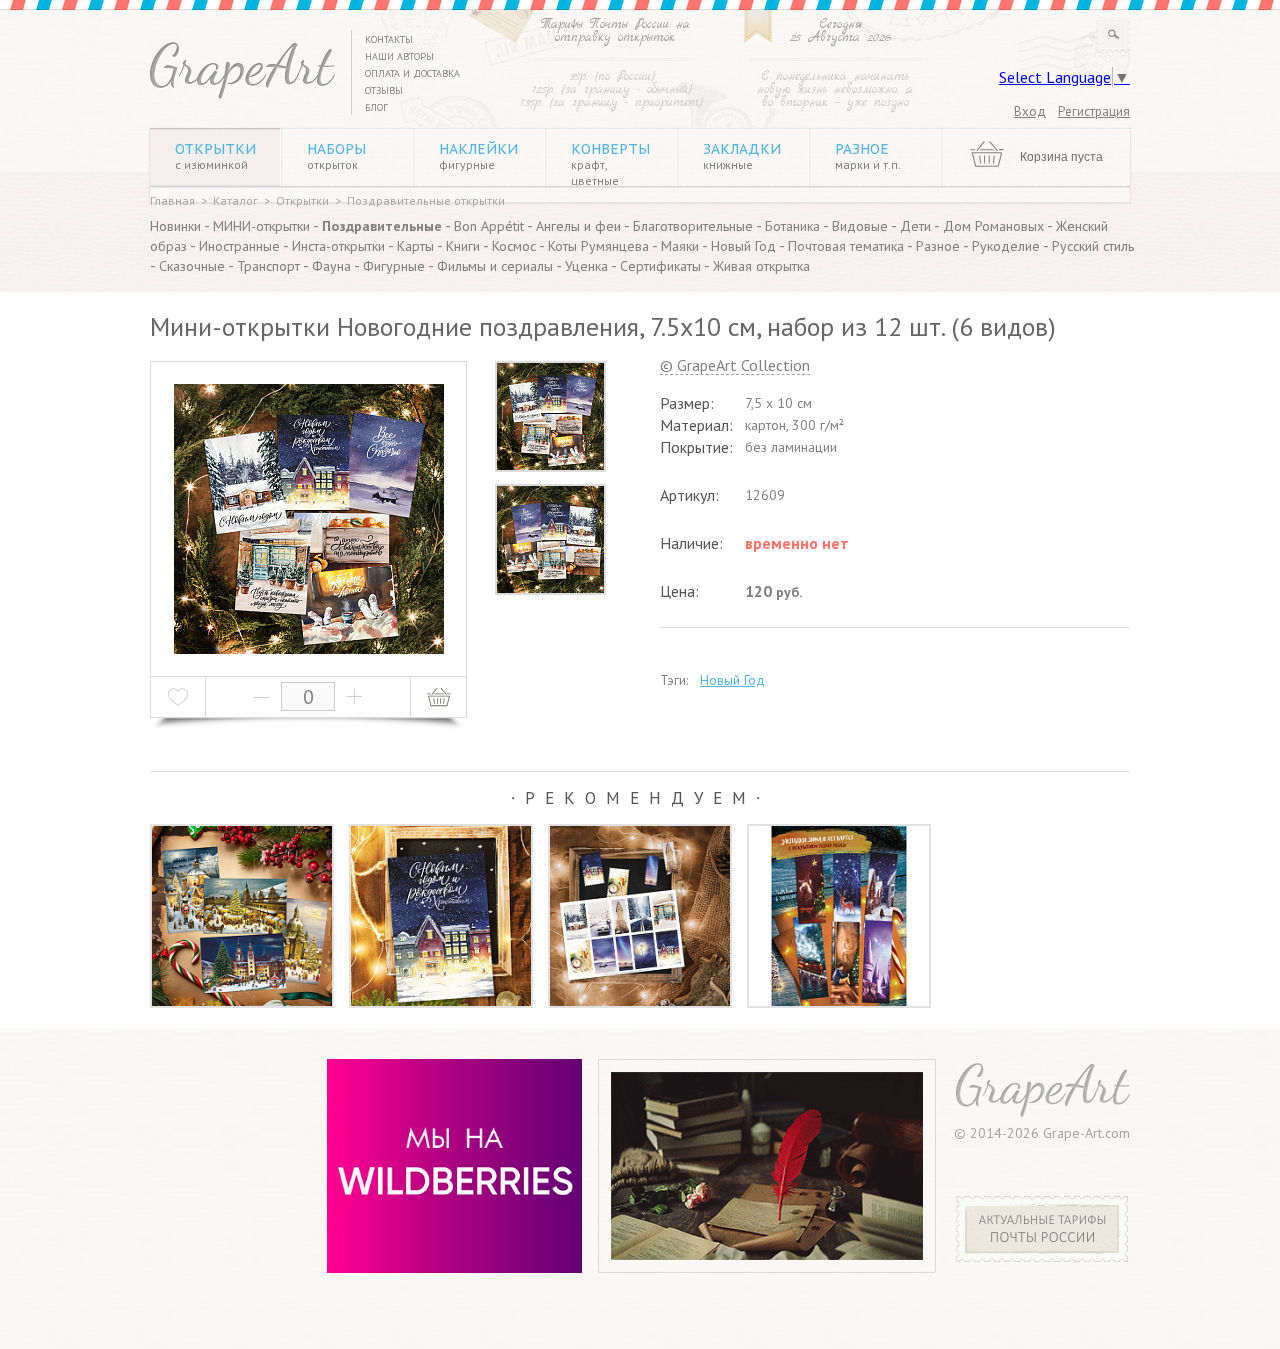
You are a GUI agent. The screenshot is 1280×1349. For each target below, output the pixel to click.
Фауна (331, 266)
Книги (463, 246)
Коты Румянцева (598, 246)
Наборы (336, 156)
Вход (1030, 111)
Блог (376, 107)
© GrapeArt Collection (735, 366)
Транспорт (268, 266)
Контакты (389, 39)
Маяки (680, 246)
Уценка (586, 266)
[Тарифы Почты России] (1042, 1257)
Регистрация (1094, 111)
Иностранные (239, 246)
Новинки (175, 226)
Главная (172, 200)
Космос (514, 246)
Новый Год (743, 246)
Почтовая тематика (846, 246)
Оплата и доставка (412, 73)
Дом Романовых (993, 226)
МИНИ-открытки (261, 226)
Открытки (215, 156)
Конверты (610, 164)
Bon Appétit (489, 226)
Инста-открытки (338, 246)
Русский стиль (1093, 246)
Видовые (860, 226)
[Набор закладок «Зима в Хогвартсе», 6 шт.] (839, 916)
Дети (915, 226)
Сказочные (192, 266)
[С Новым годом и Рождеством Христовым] (441, 916)
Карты (415, 246)
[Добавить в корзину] (438, 697)
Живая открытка (761, 266)
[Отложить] (178, 697)
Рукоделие (1006, 246)
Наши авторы (399, 56)
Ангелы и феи (578, 226)
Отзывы (384, 90)
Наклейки (478, 156)
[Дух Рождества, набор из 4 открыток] (242, 916)
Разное (868, 156)
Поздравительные (382, 226)
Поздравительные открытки (426, 200)
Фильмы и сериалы (495, 266)
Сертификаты (660, 266)
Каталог (235, 200)
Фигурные (394, 266)
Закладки (742, 156)
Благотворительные (693, 226)
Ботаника (792, 226)
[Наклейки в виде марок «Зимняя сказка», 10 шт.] (640, 916)
